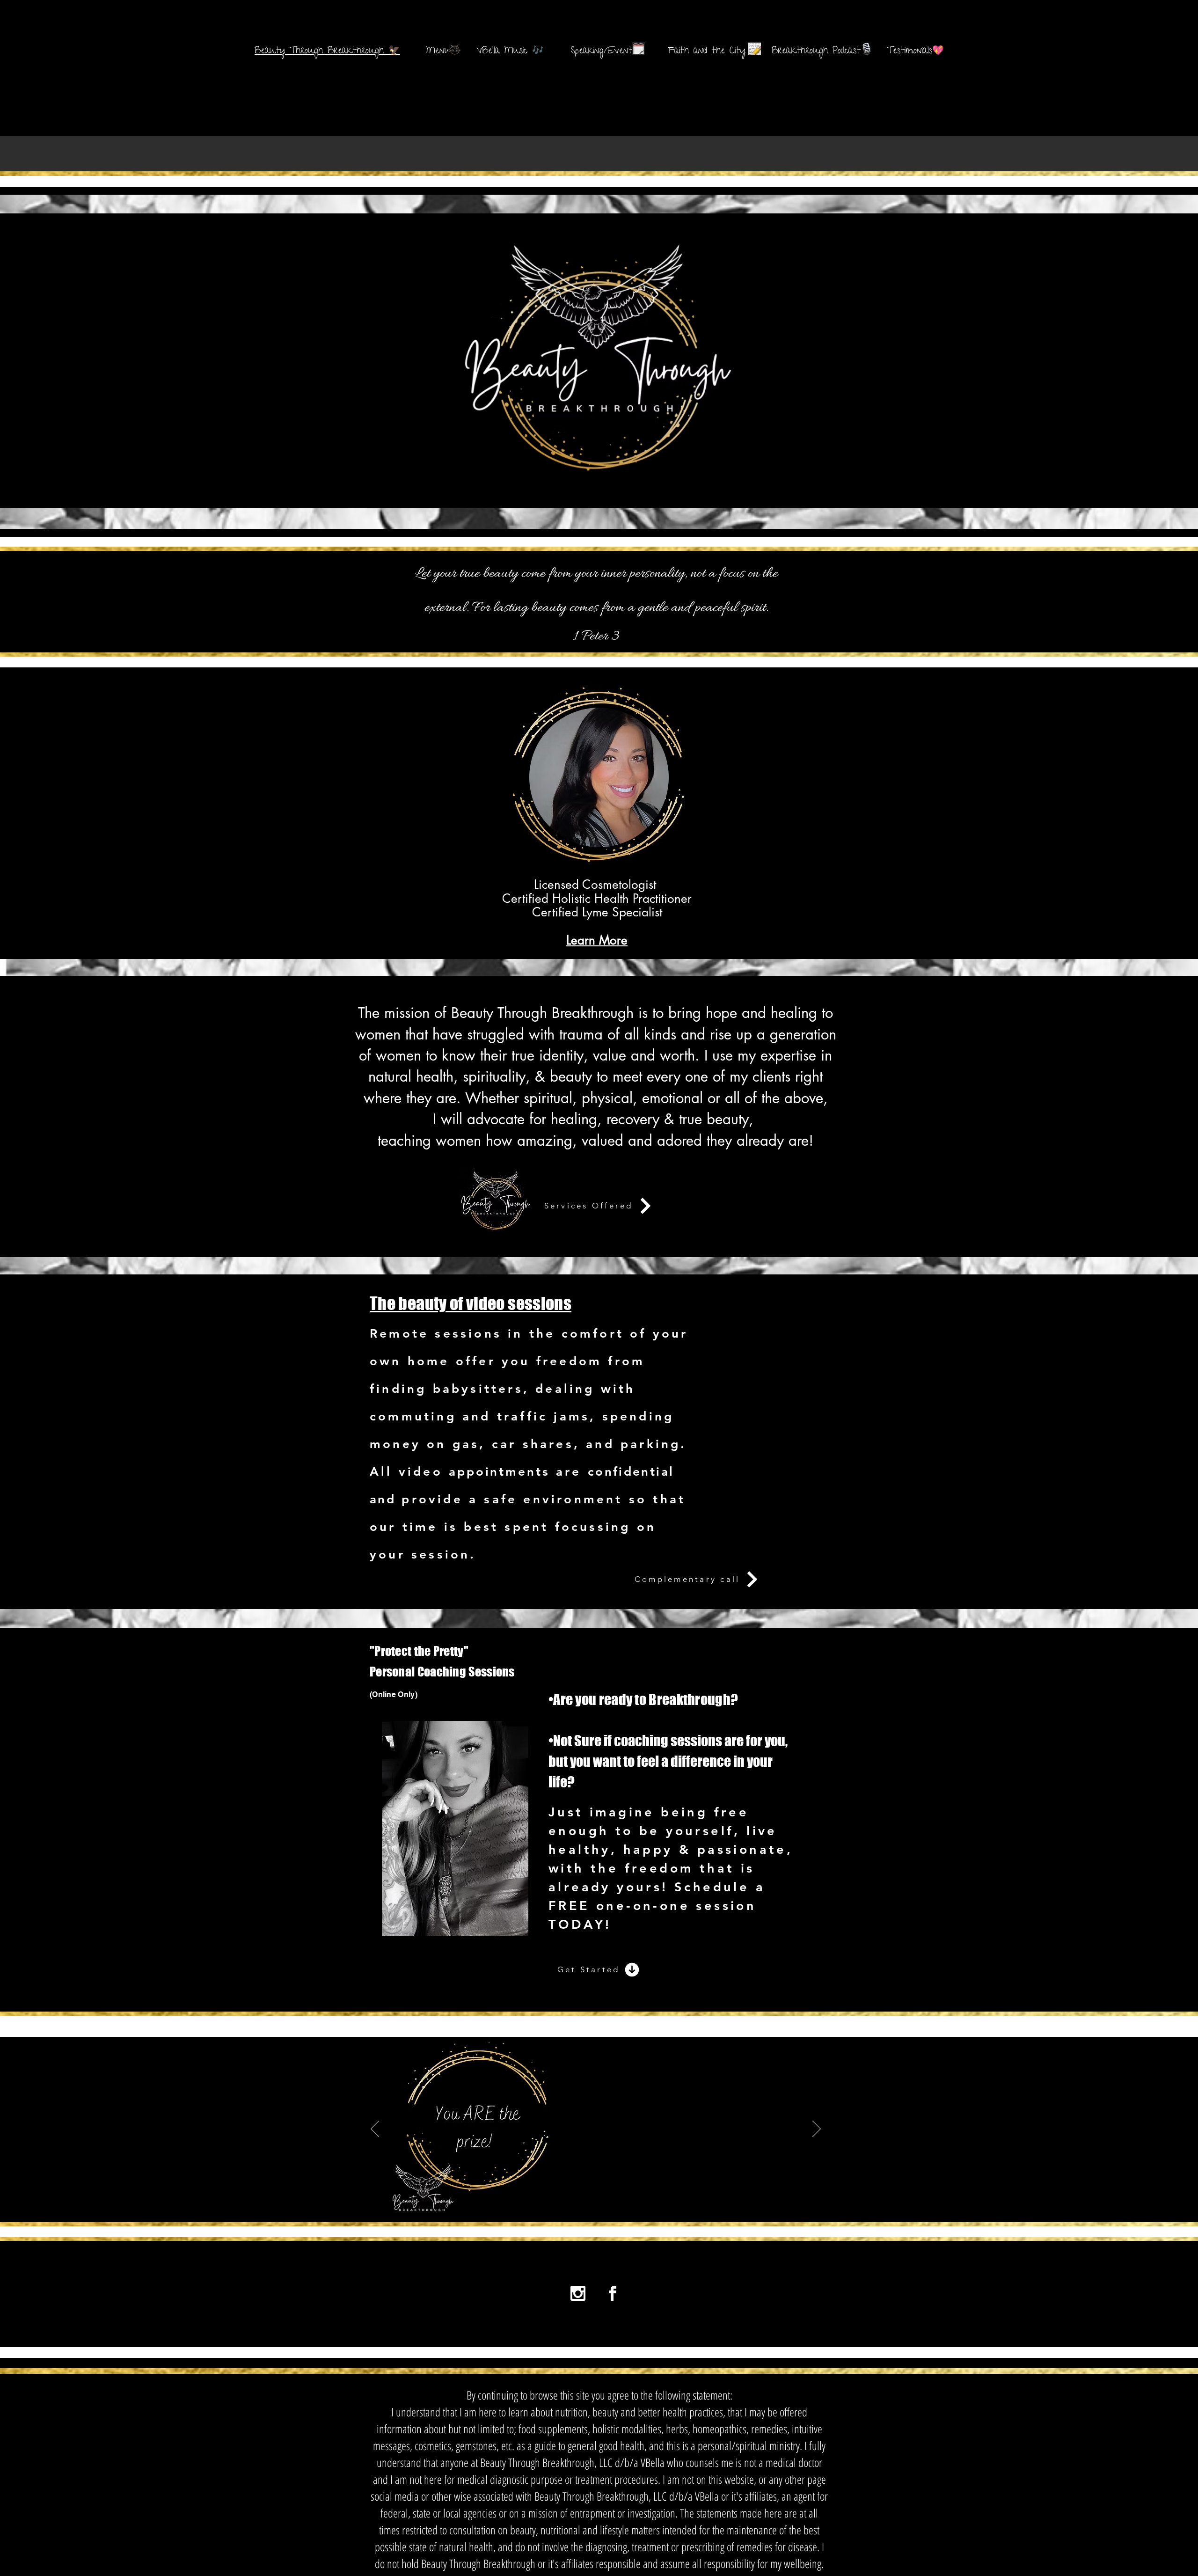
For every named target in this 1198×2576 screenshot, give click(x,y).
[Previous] (375, 2130)
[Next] (817, 2130)
